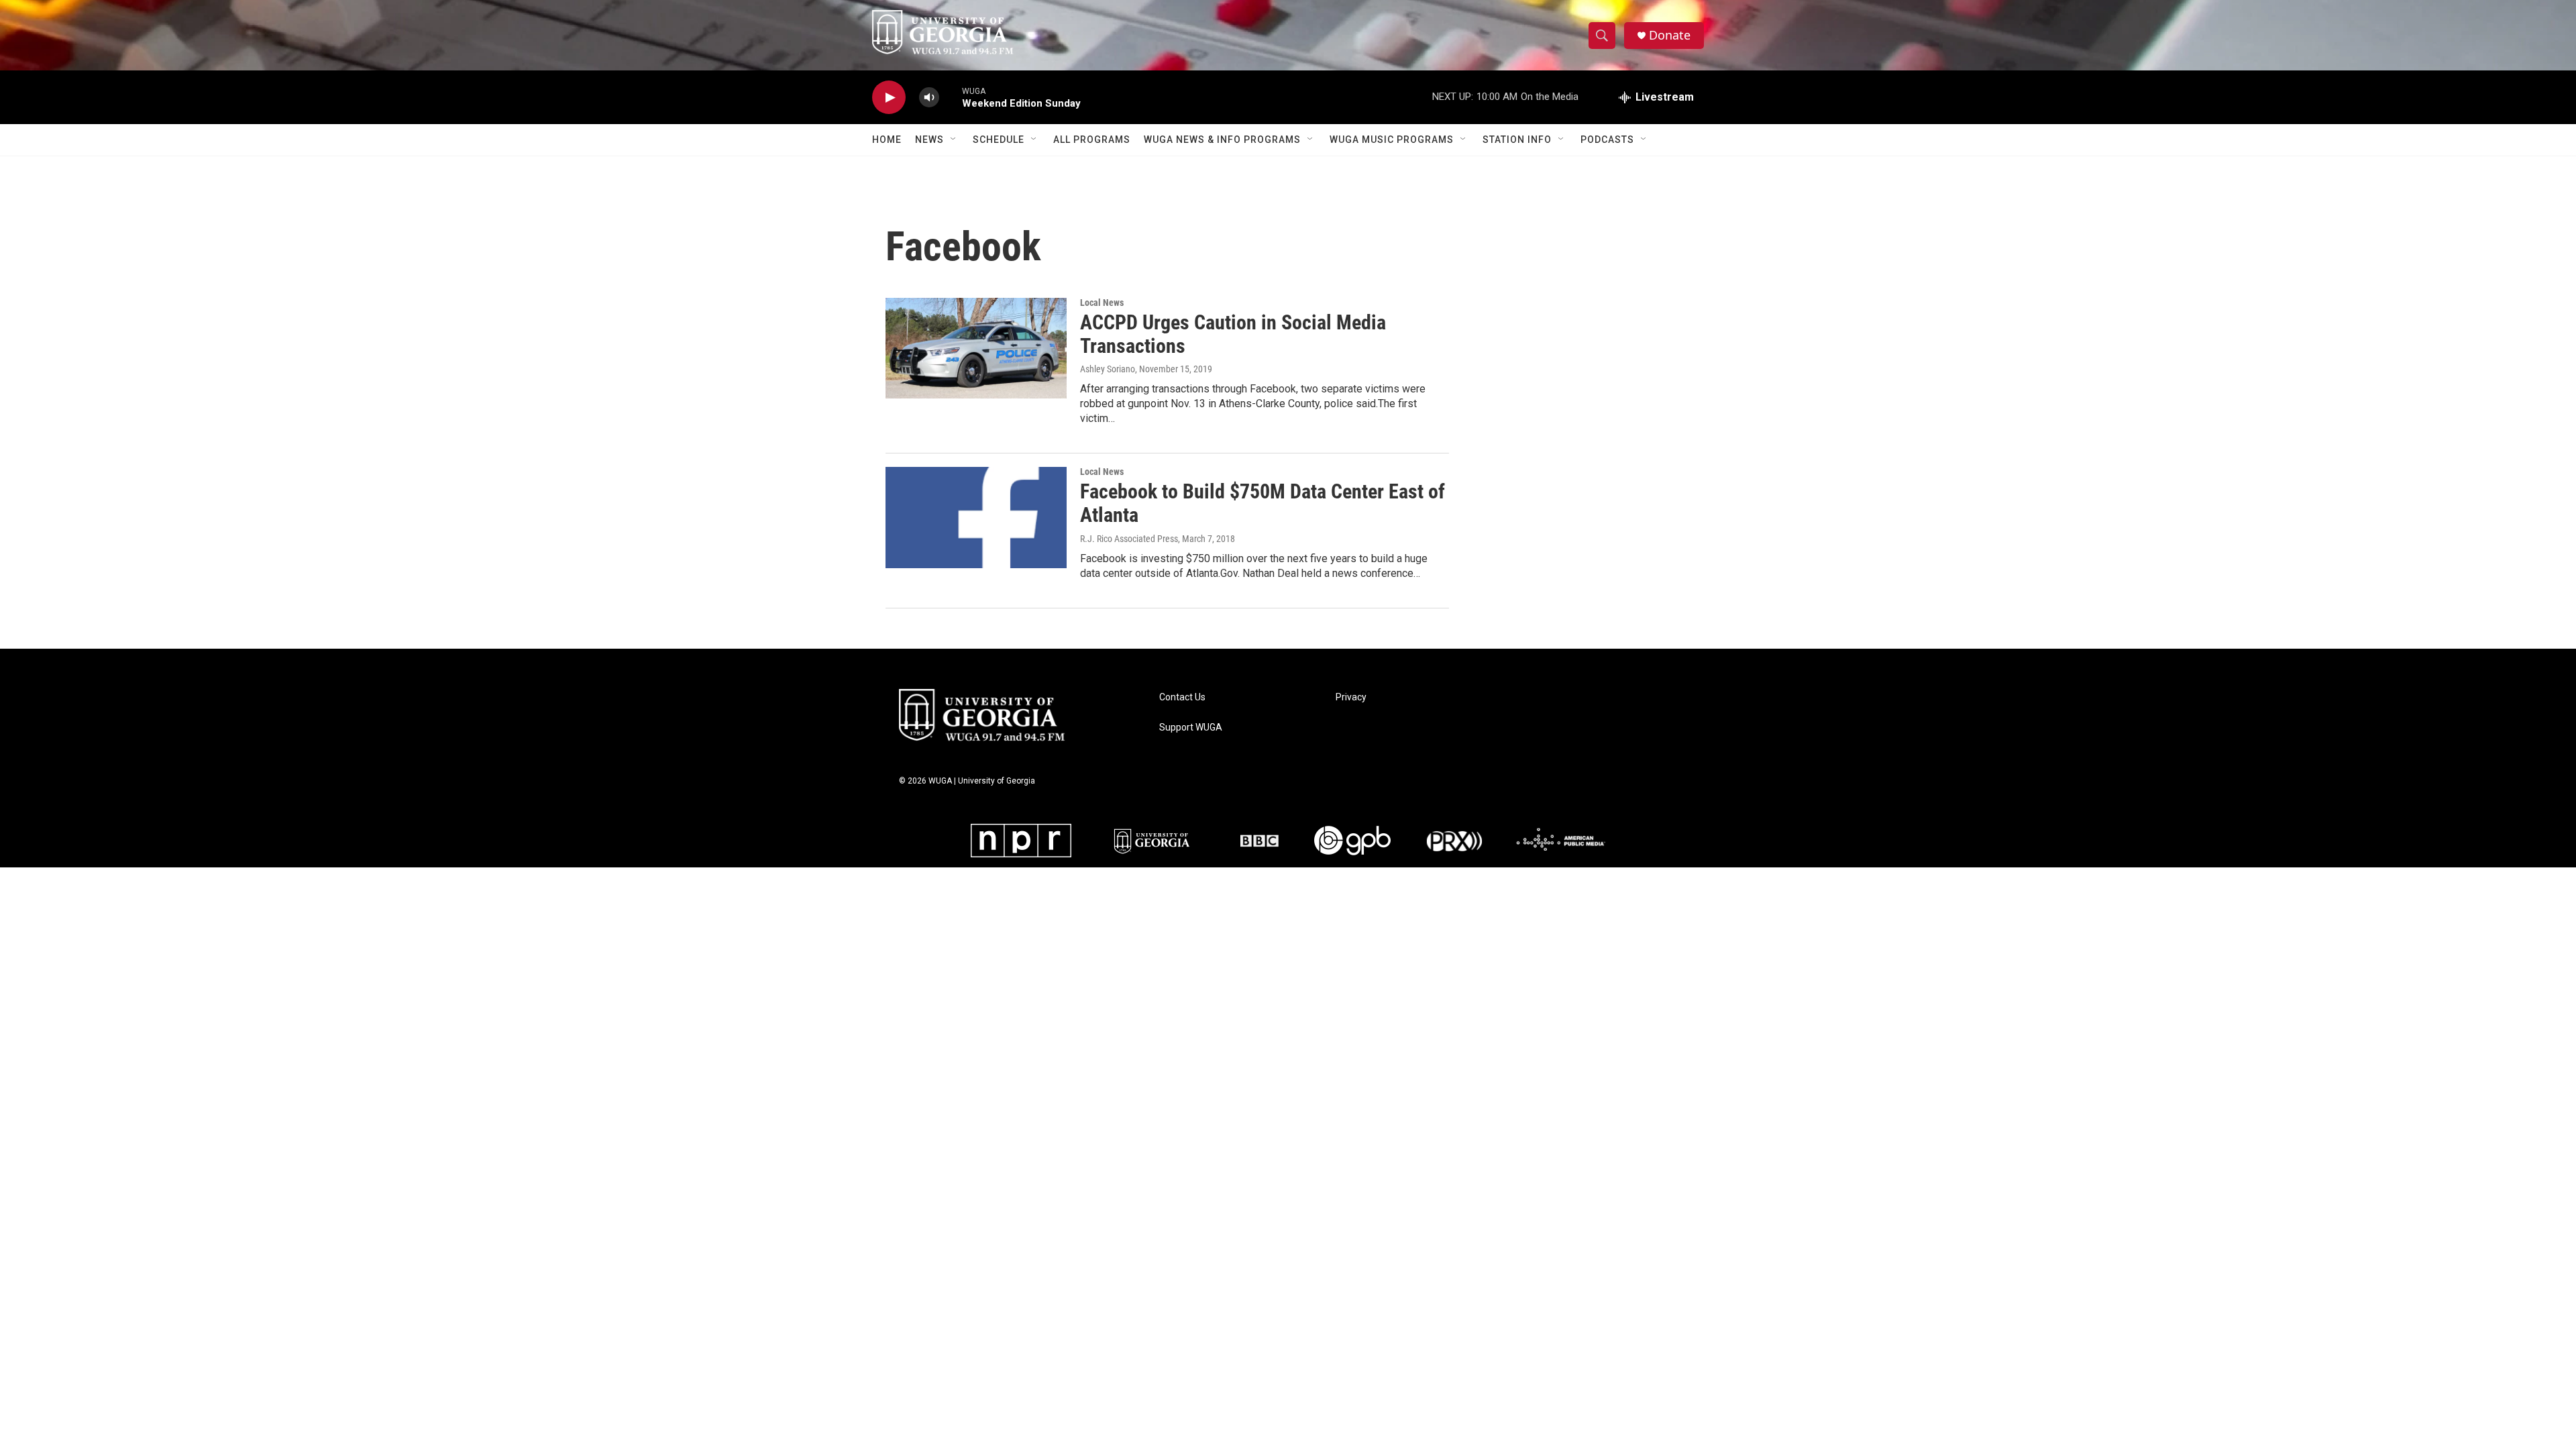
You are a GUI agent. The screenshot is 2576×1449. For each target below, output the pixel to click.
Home (887, 140)
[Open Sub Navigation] (954, 140)
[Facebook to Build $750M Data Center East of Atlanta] (976, 517)
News (929, 140)
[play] (889, 98)
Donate (1670, 35)
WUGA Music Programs (1392, 140)
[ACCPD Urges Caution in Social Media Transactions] (976, 348)
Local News (1102, 303)
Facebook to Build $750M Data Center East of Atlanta (1263, 503)
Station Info (1517, 140)
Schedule (999, 140)
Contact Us (1182, 697)
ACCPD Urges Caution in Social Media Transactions (1233, 334)
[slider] (951, 97)
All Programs (1092, 140)
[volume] (929, 98)
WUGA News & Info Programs (1222, 140)
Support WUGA (1191, 728)
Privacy (1351, 697)
